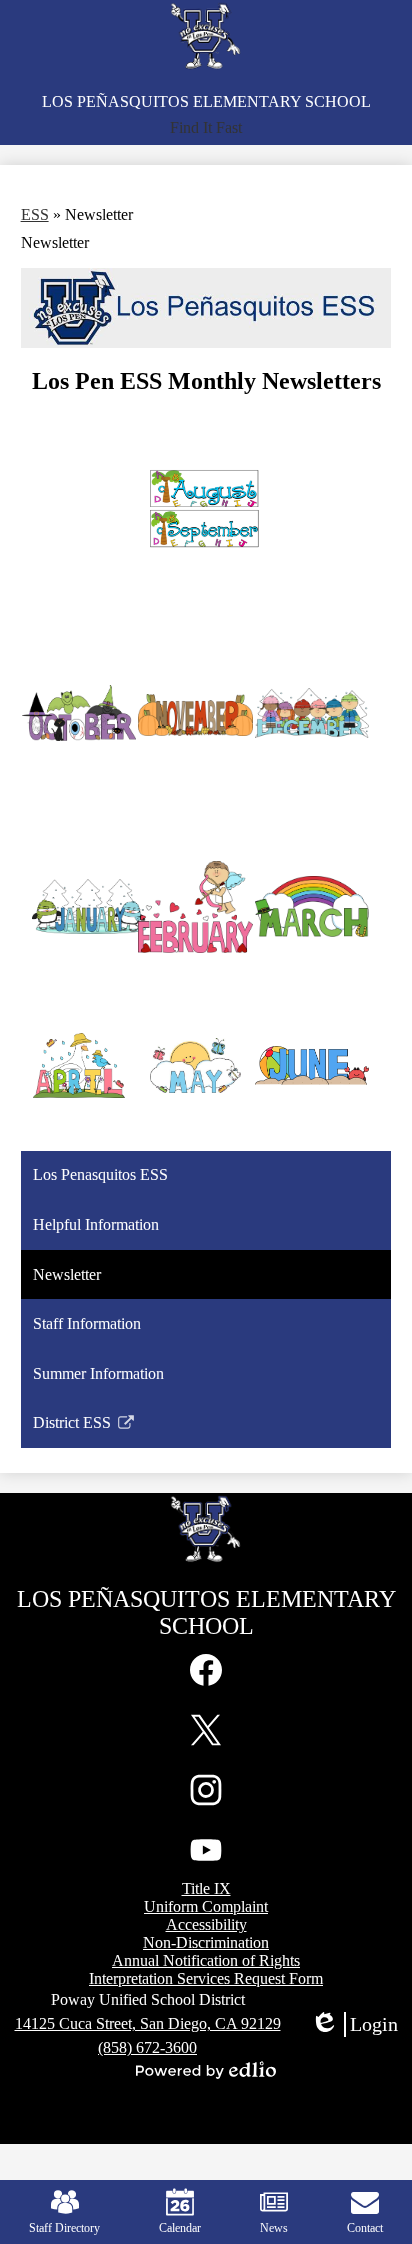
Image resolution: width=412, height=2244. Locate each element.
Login (354, 2025)
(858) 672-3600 (147, 2047)
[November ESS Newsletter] (195, 714)
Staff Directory (64, 2228)
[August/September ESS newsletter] (195, 512)
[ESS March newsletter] (312, 906)
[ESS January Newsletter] (79, 906)
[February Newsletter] (195, 907)
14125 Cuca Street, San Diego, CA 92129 (148, 2023)
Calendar (180, 2228)
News (274, 2228)
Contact (365, 2228)
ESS (35, 214)
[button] (206, 128)
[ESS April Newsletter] (79, 1065)
